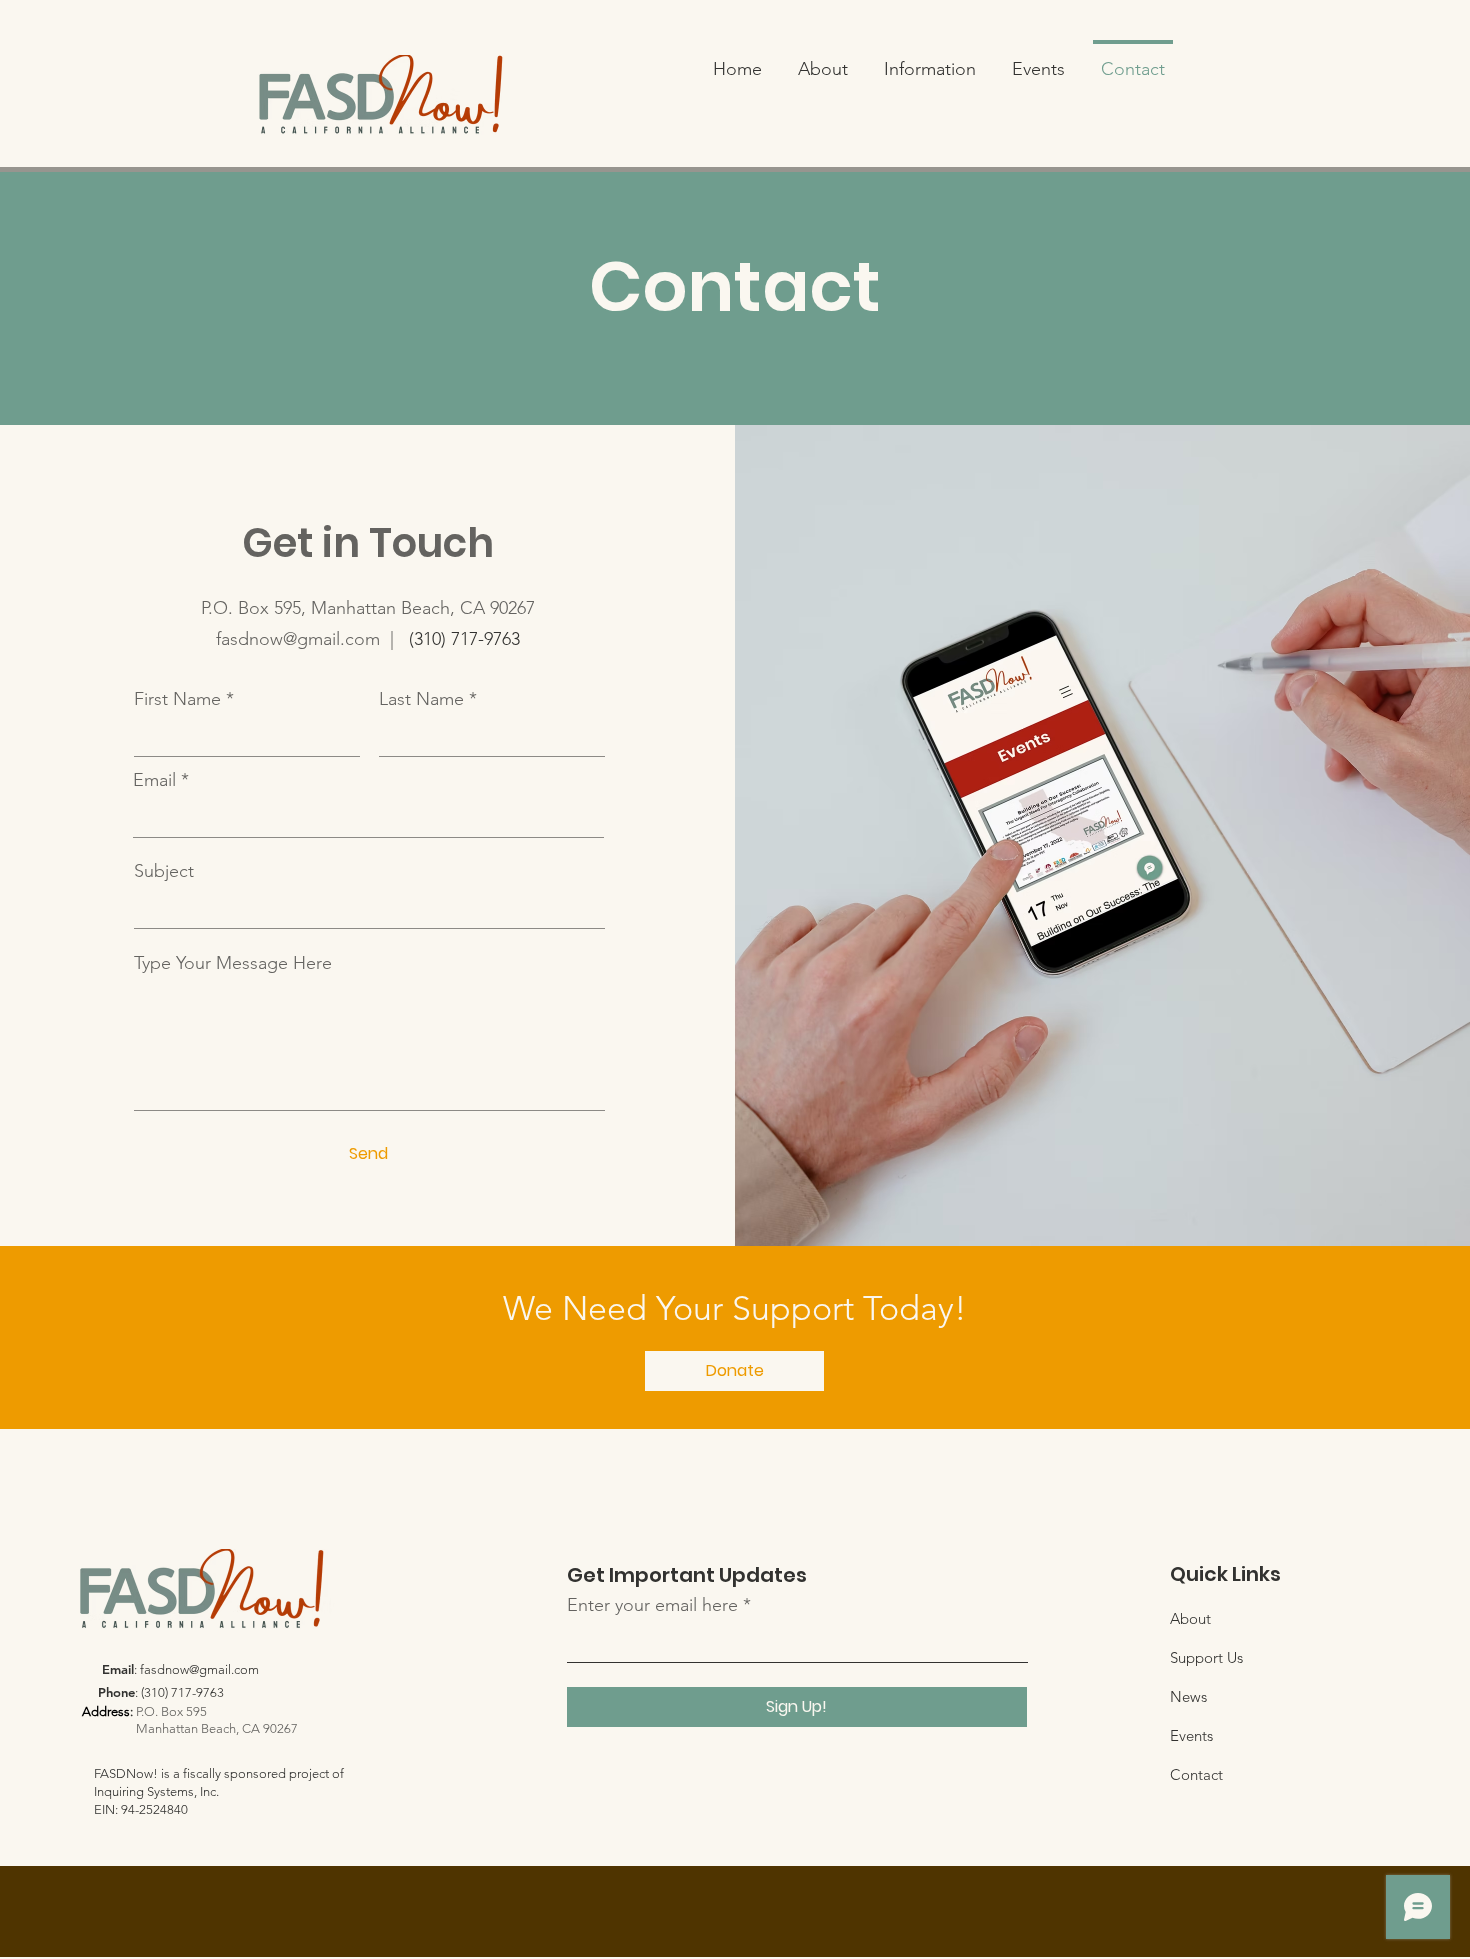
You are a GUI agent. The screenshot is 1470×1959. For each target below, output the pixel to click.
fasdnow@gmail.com (199, 1669)
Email (154, 780)
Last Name (421, 699)
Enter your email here (652, 1605)
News (1188, 1696)
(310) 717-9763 (464, 639)
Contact (1196, 1774)
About (1190, 1618)
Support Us (1206, 1657)
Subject (164, 871)
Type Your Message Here (233, 963)
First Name (177, 699)
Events (1191, 1735)
